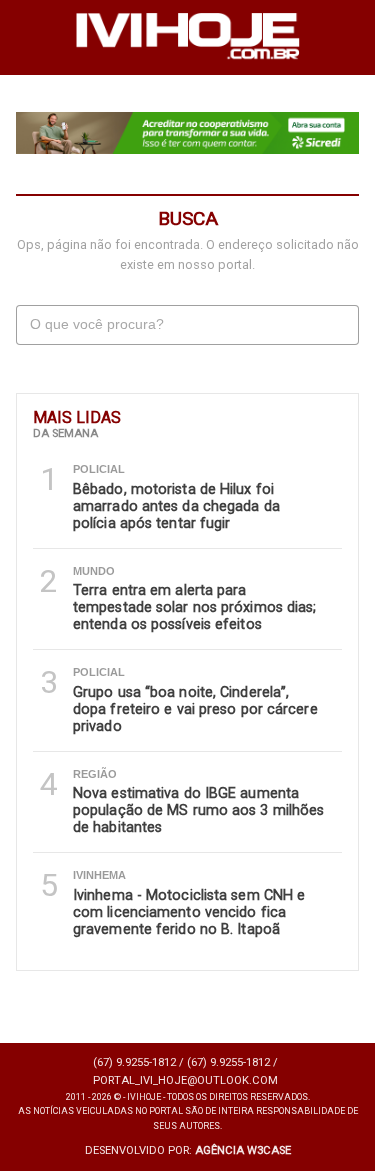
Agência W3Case (243, 1150)
